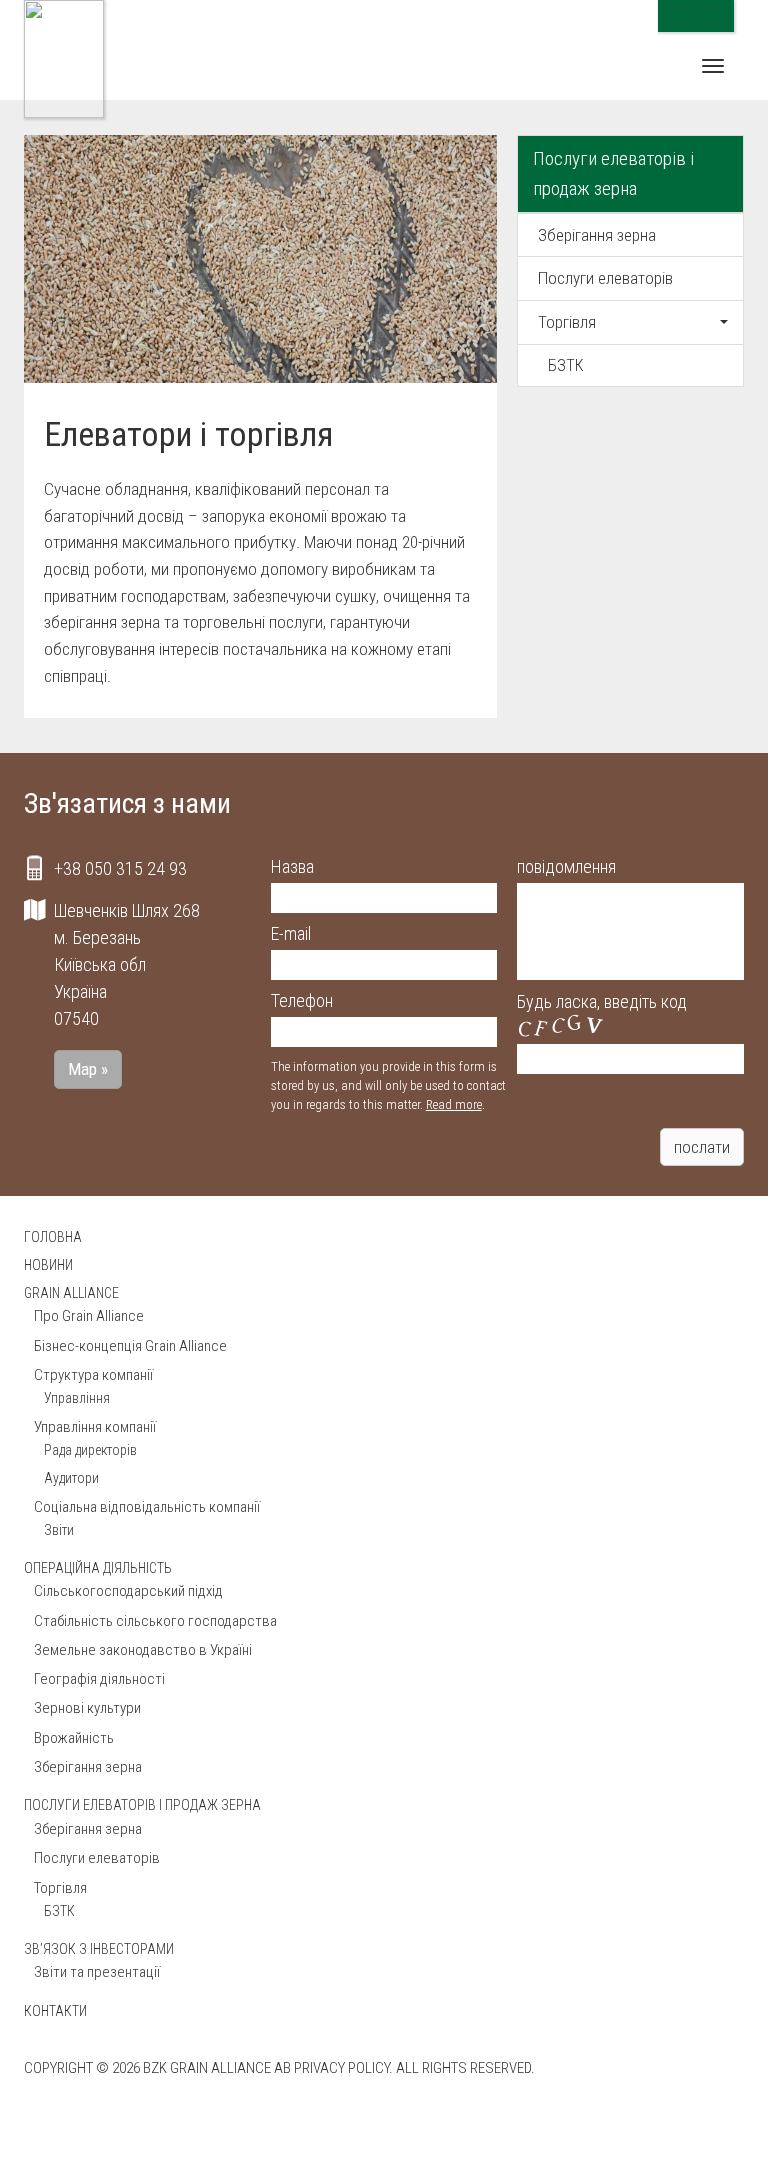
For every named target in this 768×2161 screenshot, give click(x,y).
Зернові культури (87, 1708)
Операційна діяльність (98, 1568)
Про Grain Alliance (89, 1316)
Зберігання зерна (597, 235)
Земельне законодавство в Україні (143, 1650)
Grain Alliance (71, 1293)
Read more (454, 1104)
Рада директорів (90, 1450)
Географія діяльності (99, 1679)
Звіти (59, 1530)
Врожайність (74, 1738)
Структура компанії (93, 1375)
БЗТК (566, 365)
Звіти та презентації (97, 1972)
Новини (48, 1265)
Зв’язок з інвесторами (99, 1949)
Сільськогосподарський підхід (128, 1591)
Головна (53, 1237)
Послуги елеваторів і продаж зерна (613, 173)
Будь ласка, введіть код (602, 1001)
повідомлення (566, 866)
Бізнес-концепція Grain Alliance (130, 1346)
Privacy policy (341, 2068)
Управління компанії (95, 1427)
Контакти (55, 2011)
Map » (88, 1069)
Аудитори (71, 1478)
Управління (77, 1398)
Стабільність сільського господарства (155, 1621)
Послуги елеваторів (605, 278)
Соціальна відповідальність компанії (147, 1507)
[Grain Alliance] (64, 59)
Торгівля (567, 322)
